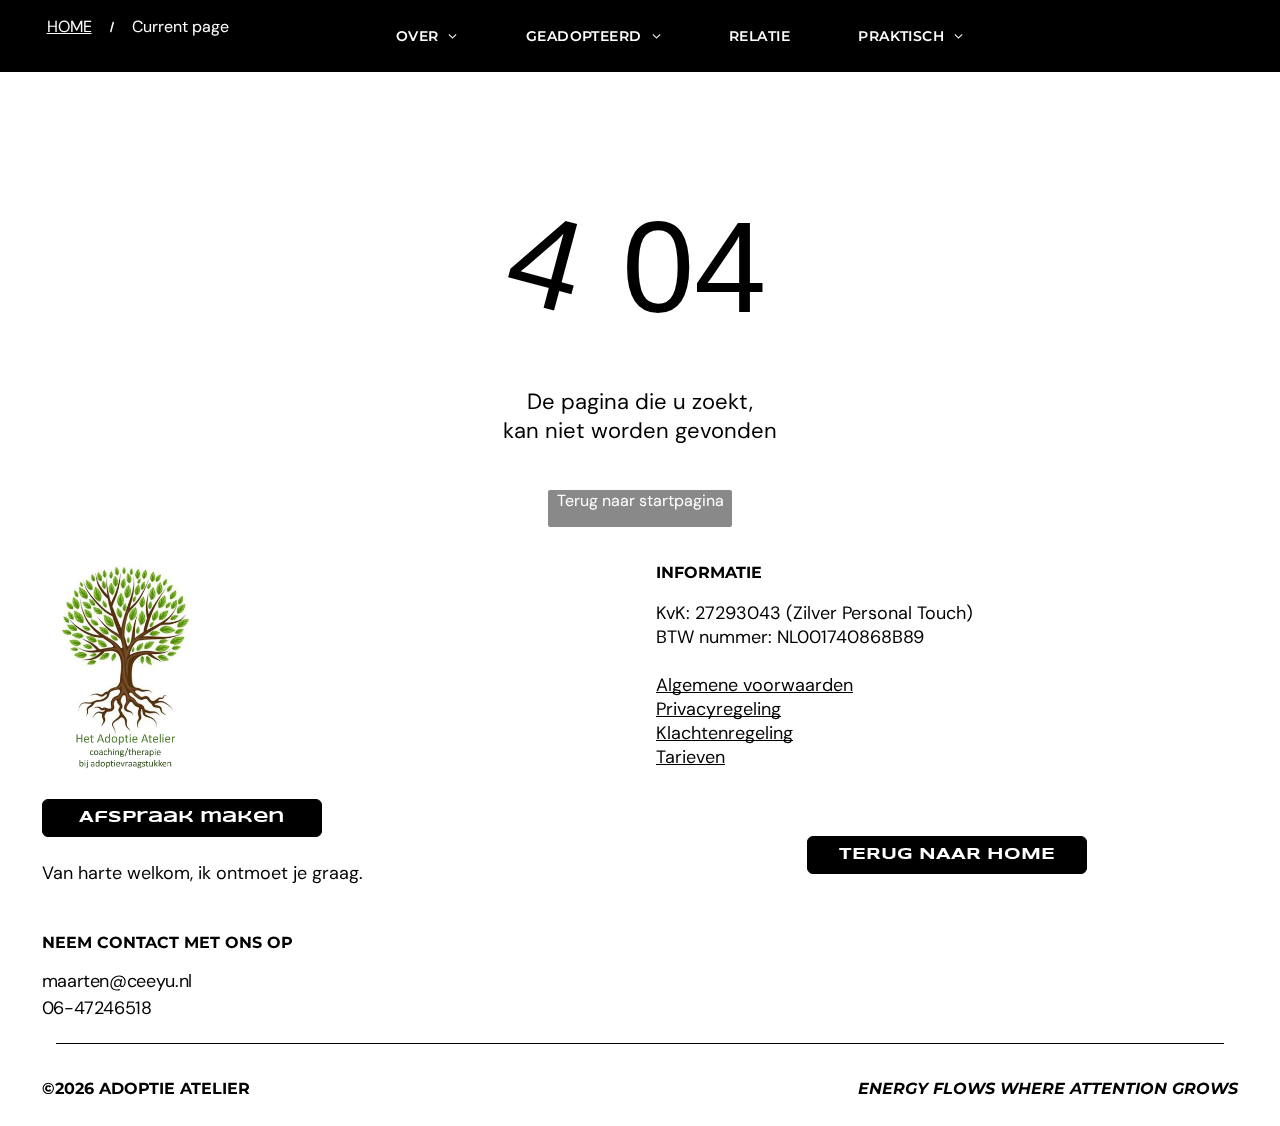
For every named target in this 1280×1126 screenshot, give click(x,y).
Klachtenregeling (724, 733)
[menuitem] (427, 36)
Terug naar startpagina (640, 500)
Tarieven (690, 757)
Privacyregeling (718, 709)
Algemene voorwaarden (754, 685)
